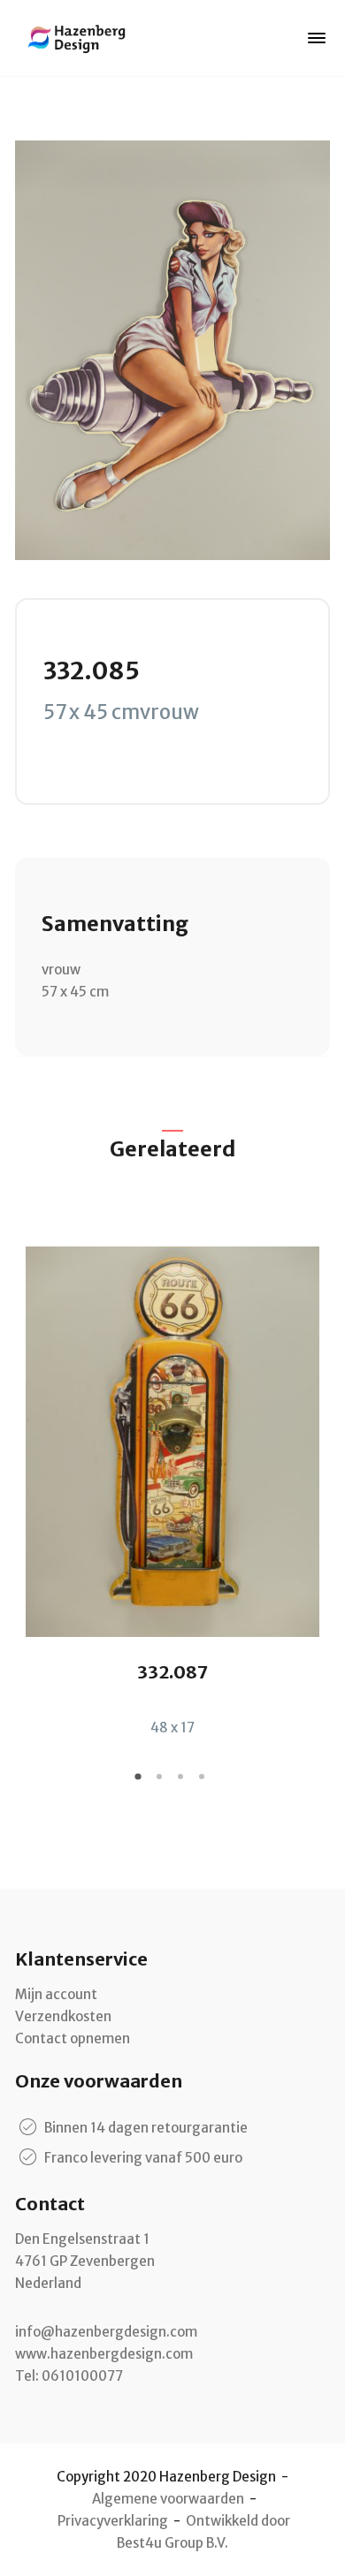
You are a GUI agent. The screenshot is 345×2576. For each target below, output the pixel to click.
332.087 (173, 1672)
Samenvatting (115, 924)
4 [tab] (204, 1783)
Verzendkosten (63, 2016)
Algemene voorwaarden (168, 2499)
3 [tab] (183, 1783)
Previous (28, 1477)
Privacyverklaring (113, 2521)
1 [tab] (141, 1783)
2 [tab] (162, 1783)
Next (317, 1477)
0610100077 (82, 2376)
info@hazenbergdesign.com (106, 2332)
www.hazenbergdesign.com (104, 2354)
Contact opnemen (73, 2038)
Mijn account (56, 1994)
